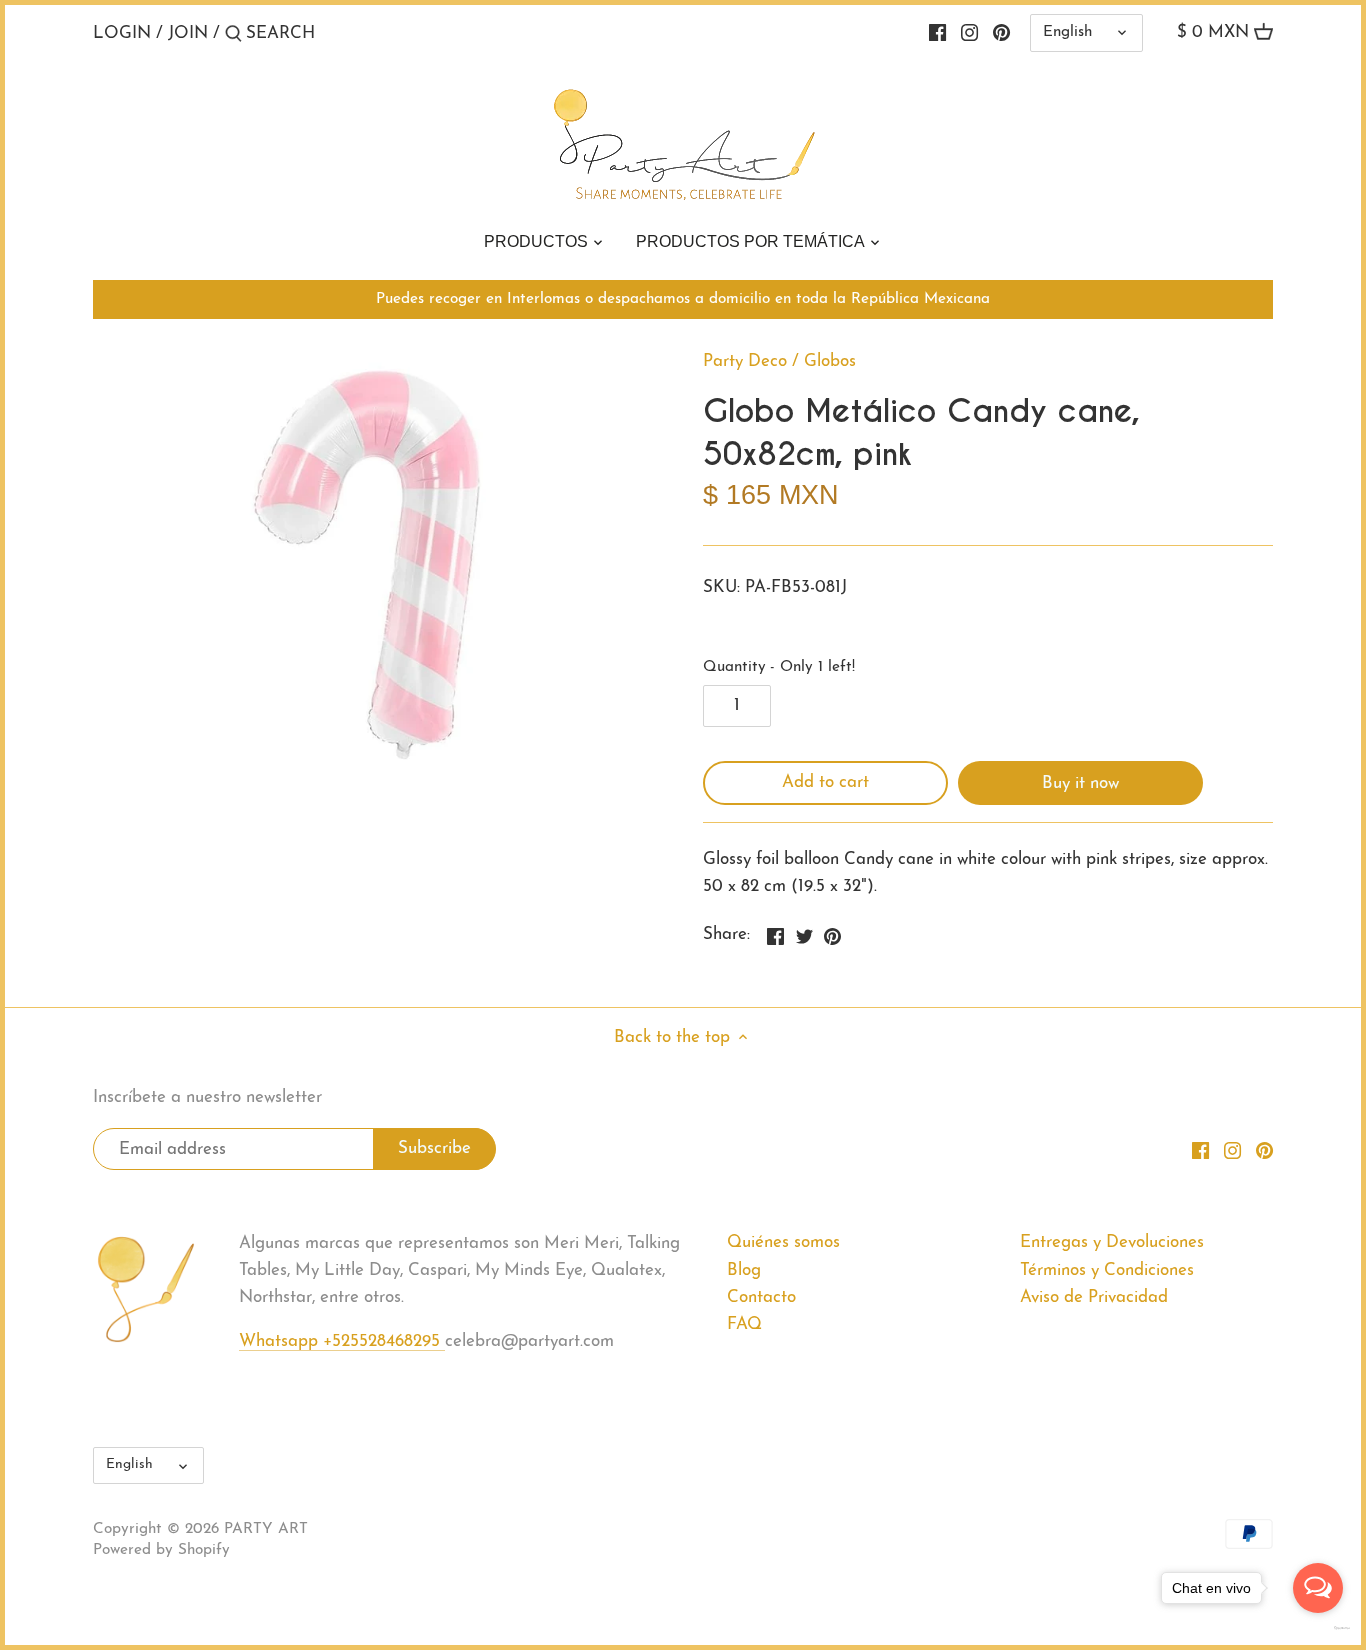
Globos (830, 361)
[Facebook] (937, 33)
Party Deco (745, 361)
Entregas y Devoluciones (1112, 1242)
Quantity (779, 667)
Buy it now (1080, 783)
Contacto (761, 1297)
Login (122, 33)
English (1067, 32)
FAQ (744, 1324)
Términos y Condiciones (1107, 1270)
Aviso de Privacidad (1094, 1297)
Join (188, 33)
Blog (744, 1270)
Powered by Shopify (161, 1550)
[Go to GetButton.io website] (1318, 1628)
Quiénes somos (783, 1242)
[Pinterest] (1001, 33)
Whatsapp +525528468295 (342, 1341)
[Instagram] (969, 33)
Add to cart (825, 782)
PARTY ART (266, 1529)
